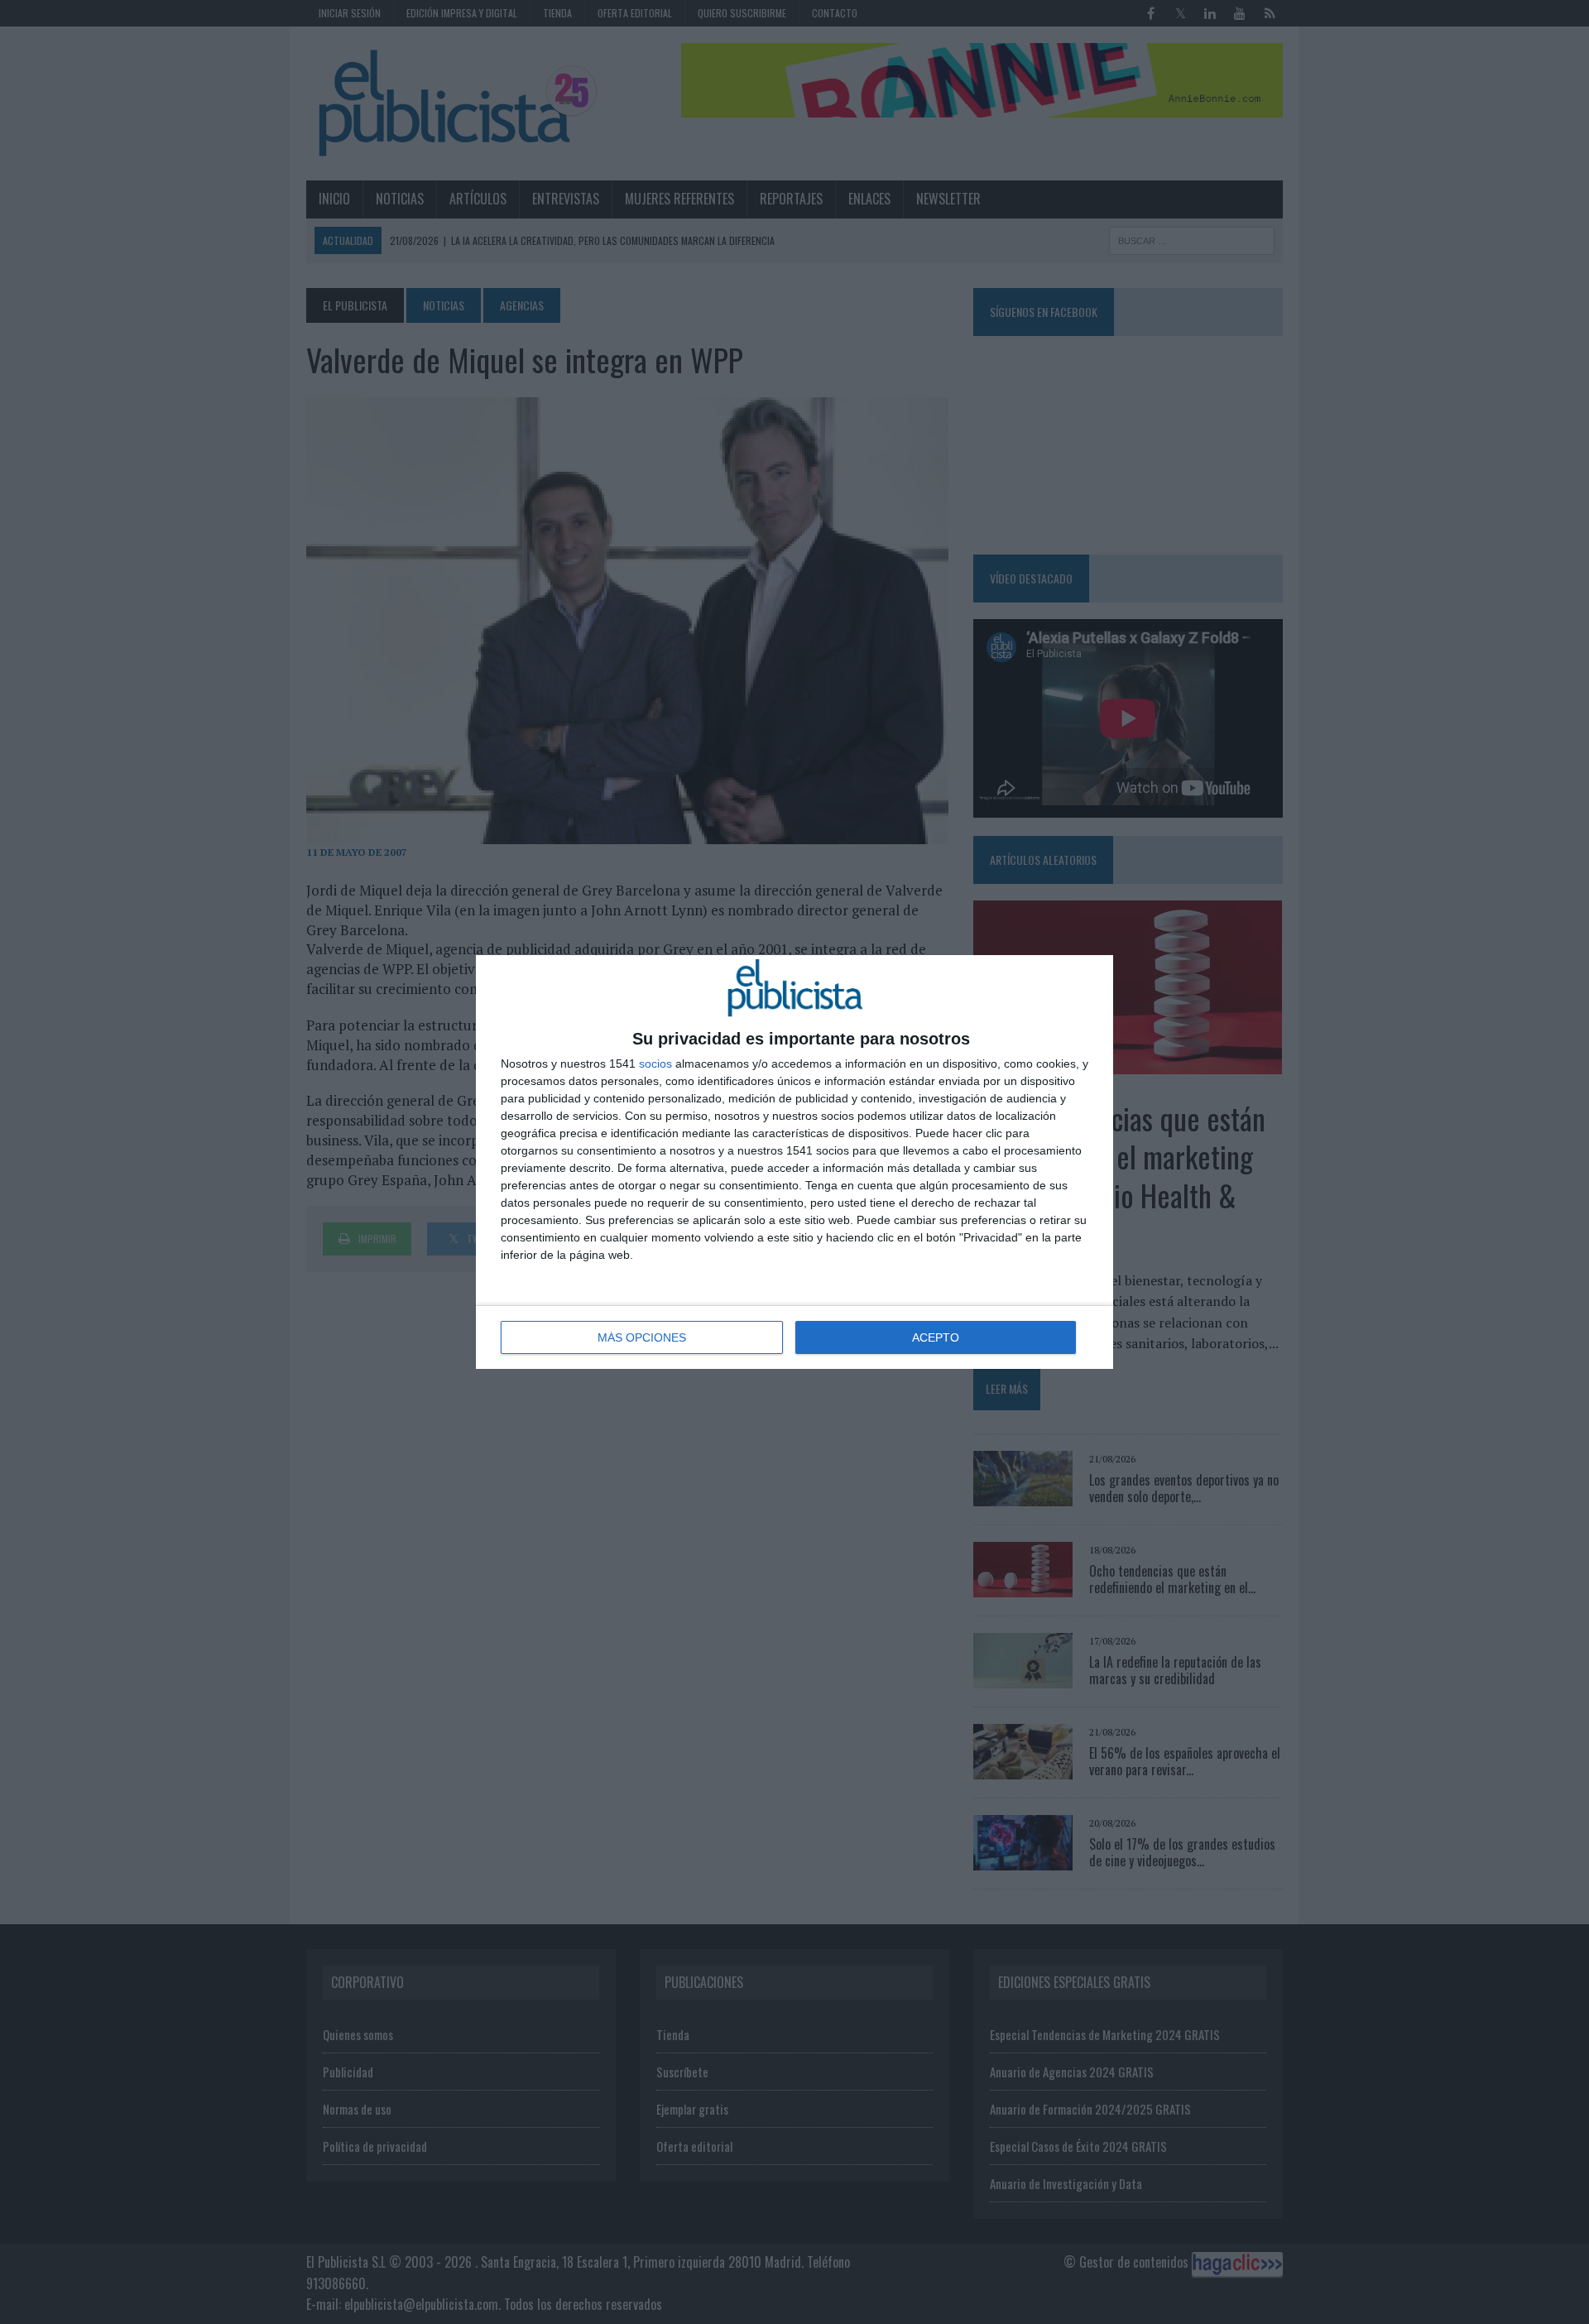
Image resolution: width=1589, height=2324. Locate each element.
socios (655, 1064)
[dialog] (794, 1162)
